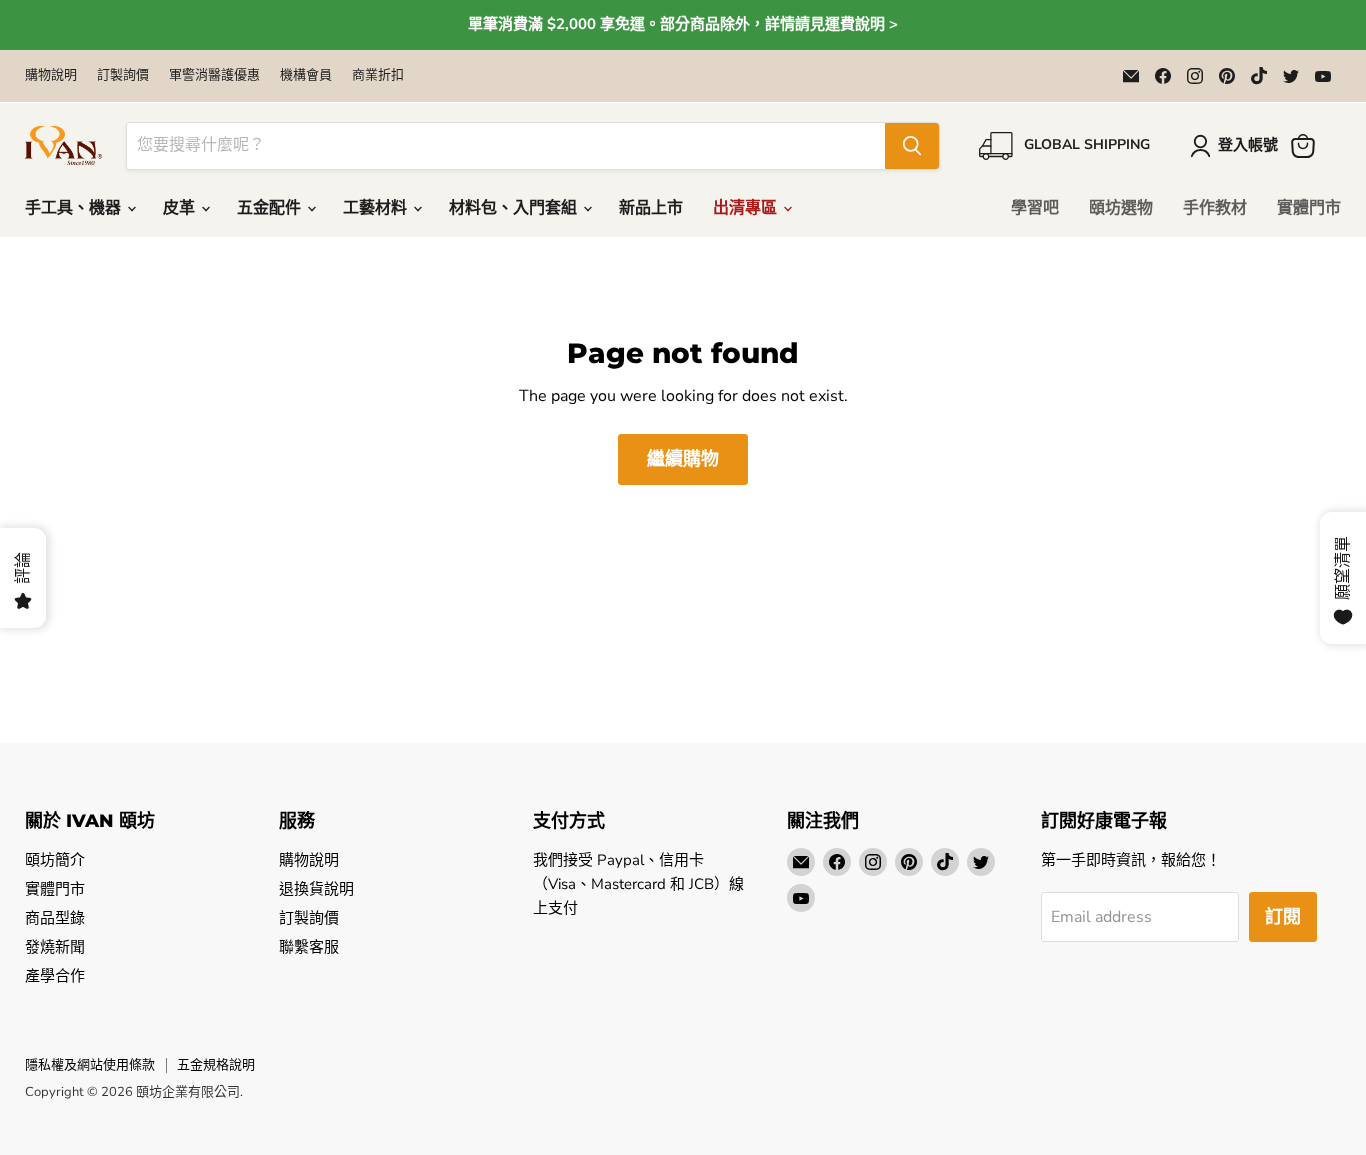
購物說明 (51, 75)
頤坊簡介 (55, 860)
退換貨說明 (316, 889)
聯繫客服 (309, 947)
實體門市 (1309, 208)
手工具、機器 (75, 208)
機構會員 (306, 75)
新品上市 (651, 208)
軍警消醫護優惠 (214, 75)
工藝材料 (377, 208)
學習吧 (1035, 208)
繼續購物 (683, 459)
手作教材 (1215, 208)
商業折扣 (378, 75)
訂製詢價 (123, 75)
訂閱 (1283, 917)
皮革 (181, 208)
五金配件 (271, 208)
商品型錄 (55, 918)
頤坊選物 (1121, 208)
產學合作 (55, 976)
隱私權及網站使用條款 (90, 1065)
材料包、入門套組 (515, 208)
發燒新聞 (55, 947)
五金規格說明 (216, 1065)
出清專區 (747, 208)
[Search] (912, 146)
